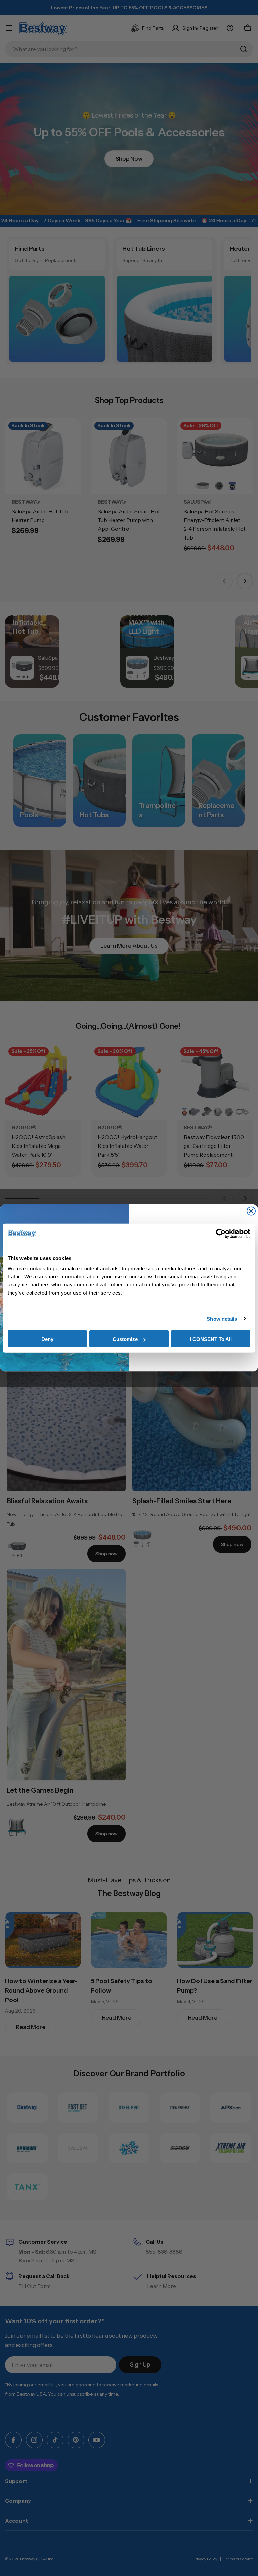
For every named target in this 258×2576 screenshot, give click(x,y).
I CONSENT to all (211, 1339)
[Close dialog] (251, 1211)
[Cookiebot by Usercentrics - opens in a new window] (221, 1233)
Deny (47, 1339)
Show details (222, 1319)
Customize (125, 1339)
